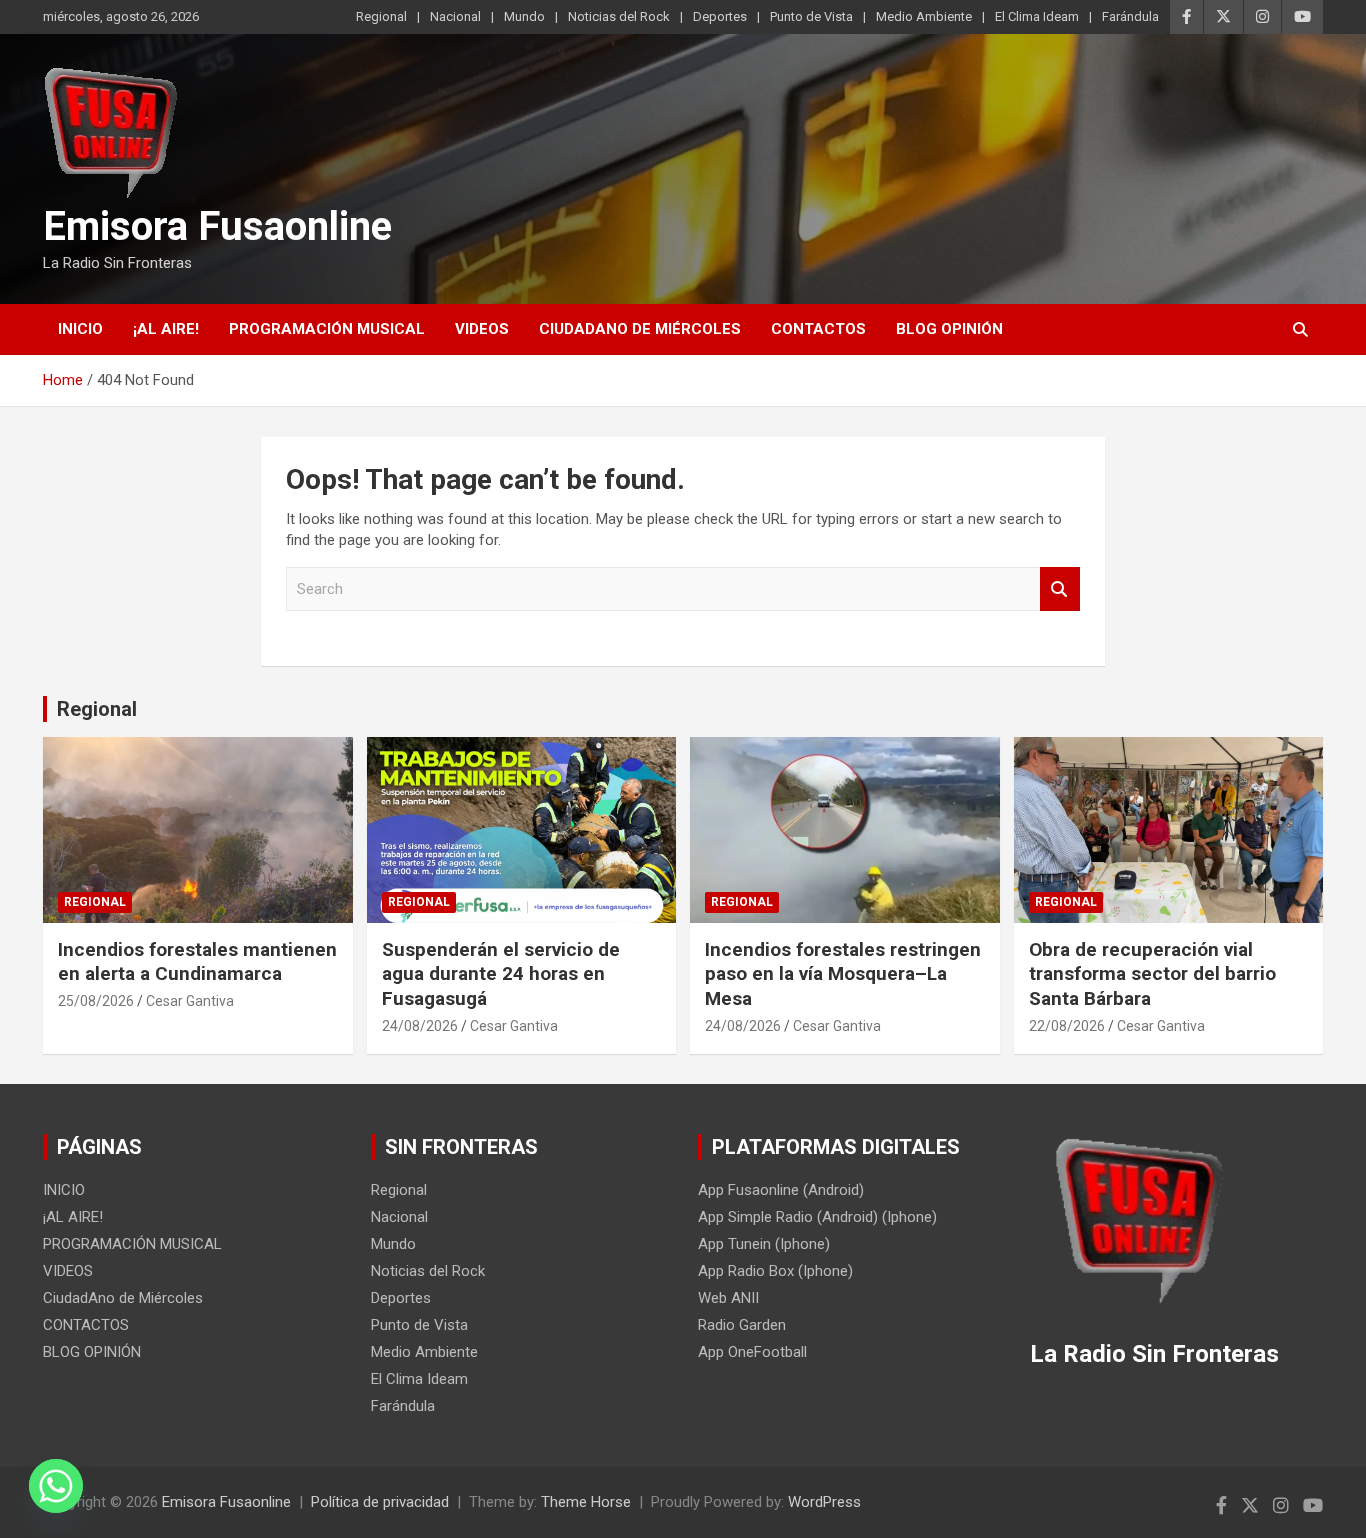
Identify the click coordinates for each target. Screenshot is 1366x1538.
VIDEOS (482, 329)
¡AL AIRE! (166, 329)
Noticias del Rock (619, 16)
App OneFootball (752, 1352)
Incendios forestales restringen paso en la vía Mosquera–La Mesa (843, 974)
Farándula (1130, 16)
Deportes (720, 16)
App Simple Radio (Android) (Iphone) (817, 1217)
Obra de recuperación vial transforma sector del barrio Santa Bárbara (1152, 974)
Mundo (524, 16)
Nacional (455, 16)
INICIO (80, 329)
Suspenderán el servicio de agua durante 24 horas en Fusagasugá (501, 974)
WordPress (824, 1502)
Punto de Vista (811, 16)
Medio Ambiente (924, 16)
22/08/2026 (1067, 1026)
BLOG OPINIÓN (949, 329)
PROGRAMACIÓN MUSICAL (327, 329)
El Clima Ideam (1037, 16)
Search (1060, 589)
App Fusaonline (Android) (781, 1190)
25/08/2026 (96, 1001)
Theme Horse (586, 1502)
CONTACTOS (818, 329)
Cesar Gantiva (190, 1001)
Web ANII (728, 1298)
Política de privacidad (380, 1502)
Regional (381, 16)
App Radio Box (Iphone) (775, 1271)
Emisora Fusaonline (217, 226)
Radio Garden (742, 1325)
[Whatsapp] (56, 1486)
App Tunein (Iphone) (764, 1244)
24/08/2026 (420, 1026)
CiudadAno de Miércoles (640, 329)
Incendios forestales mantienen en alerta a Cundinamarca (197, 962)
